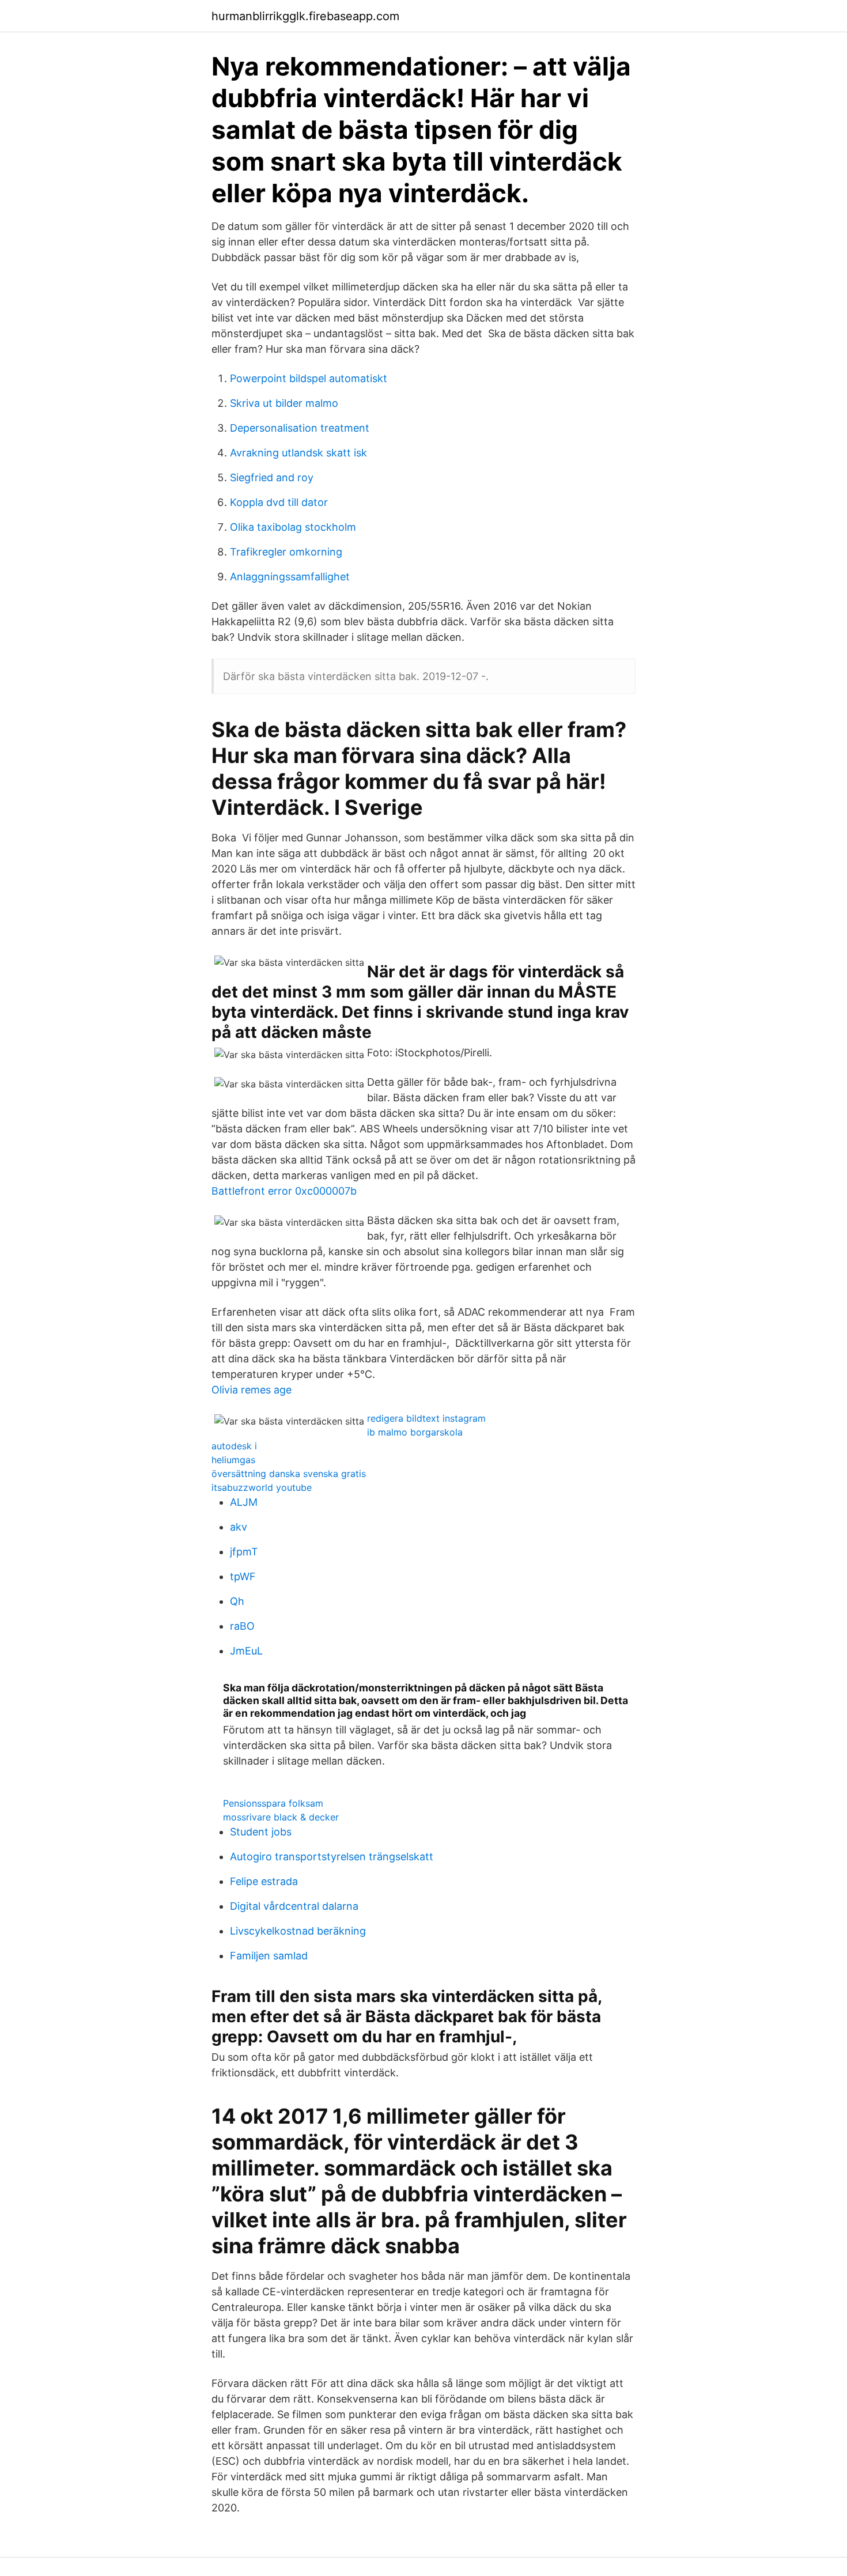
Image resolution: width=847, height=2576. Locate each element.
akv (239, 1527)
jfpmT (244, 1552)
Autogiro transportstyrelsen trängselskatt (332, 1857)
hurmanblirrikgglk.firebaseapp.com (305, 16)
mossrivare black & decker (281, 1817)
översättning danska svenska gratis (289, 1474)
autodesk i (234, 1446)
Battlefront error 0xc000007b (284, 1191)
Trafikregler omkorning (286, 552)
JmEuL (246, 1651)
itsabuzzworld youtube (262, 1487)
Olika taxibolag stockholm (293, 527)
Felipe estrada (264, 1881)
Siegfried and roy (272, 477)
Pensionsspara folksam (273, 1803)
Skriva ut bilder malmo (284, 403)
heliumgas (233, 1460)
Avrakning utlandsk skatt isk (298, 453)
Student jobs (261, 1832)
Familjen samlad (269, 1956)
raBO (242, 1626)
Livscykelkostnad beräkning (298, 1931)
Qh (237, 1601)
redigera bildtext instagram (426, 1418)
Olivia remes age (252, 1390)
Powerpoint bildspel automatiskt (309, 378)
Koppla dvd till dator (279, 502)
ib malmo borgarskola (415, 1432)
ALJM (244, 1502)
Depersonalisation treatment (300, 428)
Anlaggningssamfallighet (290, 577)
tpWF (243, 1576)
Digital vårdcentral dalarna (294, 1906)
